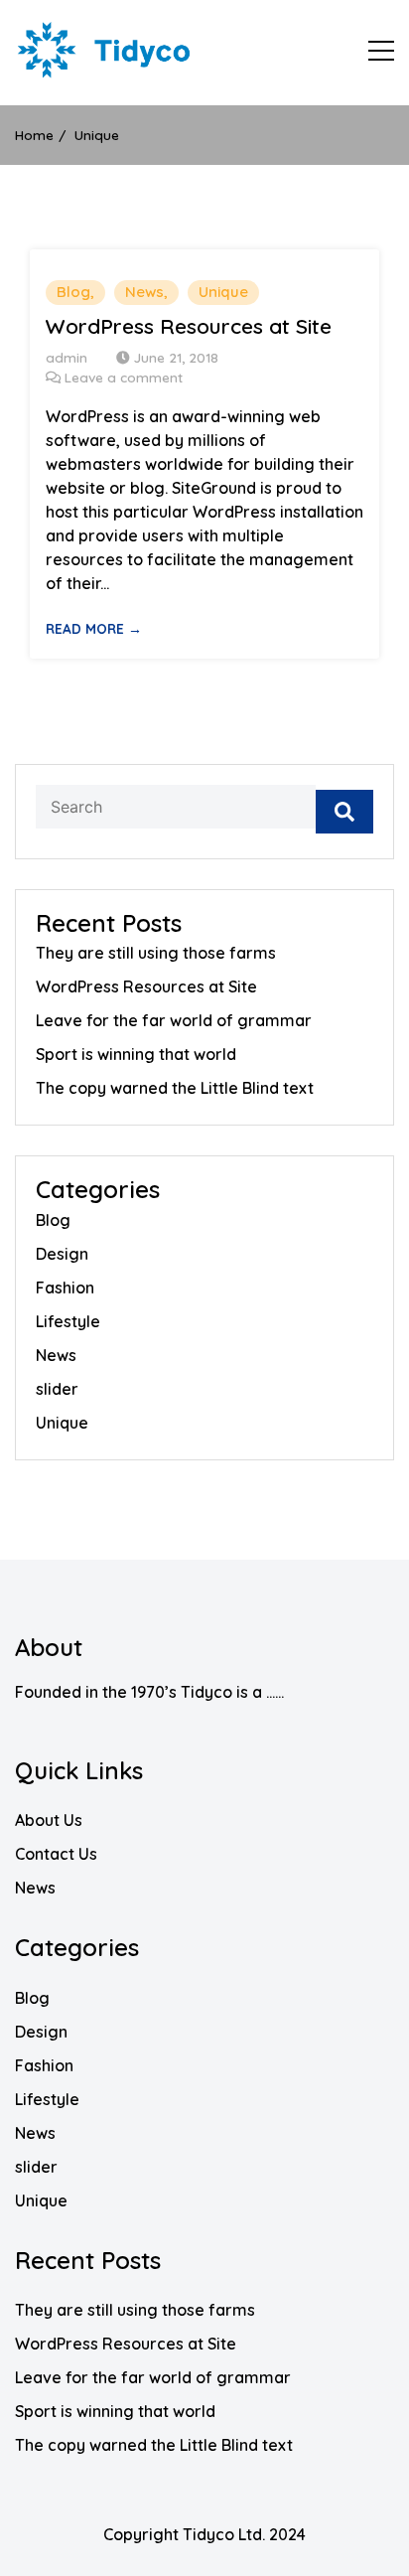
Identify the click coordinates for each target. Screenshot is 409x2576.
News (144, 292)
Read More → (94, 628)
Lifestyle (68, 1321)
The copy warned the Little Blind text (175, 1088)
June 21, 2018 (176, 357)
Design (62, 1254)
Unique (223, 292)
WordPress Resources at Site (189, 326)
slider (57, 1389)
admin (67, 357)
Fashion (65, 1288)
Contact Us (56, 1854)
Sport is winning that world (136, 1054)
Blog (73, 292)
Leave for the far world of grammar (174, 1020)
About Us (49, 1820)
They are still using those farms (156, 953)
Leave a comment (124, 377)
